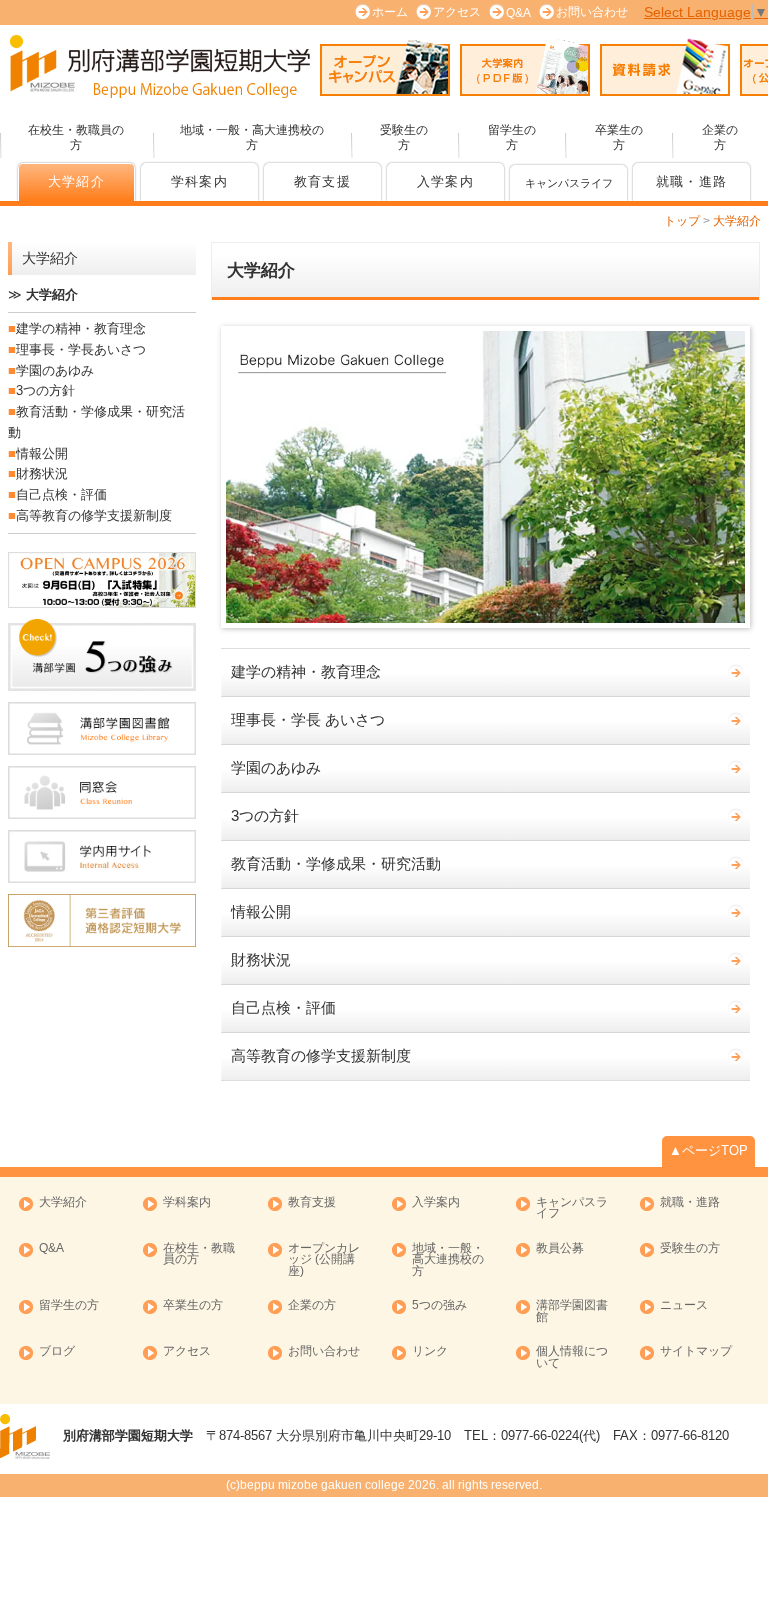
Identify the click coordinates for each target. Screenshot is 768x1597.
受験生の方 (404, 137)
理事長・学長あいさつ (81, 349)
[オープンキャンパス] (102, 580)
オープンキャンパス (385, 67)
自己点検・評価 (283, 1008)
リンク (430, 1351)
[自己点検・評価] (102, 920)
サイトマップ (696, 1351)
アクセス (457, 12)
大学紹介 (76, 182)
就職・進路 (691, 182)
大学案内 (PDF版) (525, 67)
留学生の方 (512, 137)
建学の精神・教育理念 (306, 672)
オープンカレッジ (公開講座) (324, 1260)
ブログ (57, 1351)
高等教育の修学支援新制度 (321, 1056)
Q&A (518, 13)
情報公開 (261, 912)
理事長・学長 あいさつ (308, 720)
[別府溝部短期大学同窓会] (102, 792)
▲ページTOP (708, 1150)
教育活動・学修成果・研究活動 (336, 864)
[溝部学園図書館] (102, 728)
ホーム (390, 12)
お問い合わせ (592, 12)
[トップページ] (160, 66)
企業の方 (720, 137)
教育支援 (322, 182)
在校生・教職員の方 (76, 137)
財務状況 (261, 960)
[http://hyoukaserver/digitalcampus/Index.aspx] (102, 856)
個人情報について (572, 1357)
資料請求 (665, 67)
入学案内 (445, 182)
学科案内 (199, 182)
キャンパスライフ (572, 1208)
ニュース (684, 1305)
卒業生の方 (619, 137)
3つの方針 (265, 816)
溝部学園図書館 (572, 1311)
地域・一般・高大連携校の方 (252, 137)
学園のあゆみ (276, 768)
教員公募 (560, 1248)
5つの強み (439, 1305)
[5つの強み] (102, 654)
